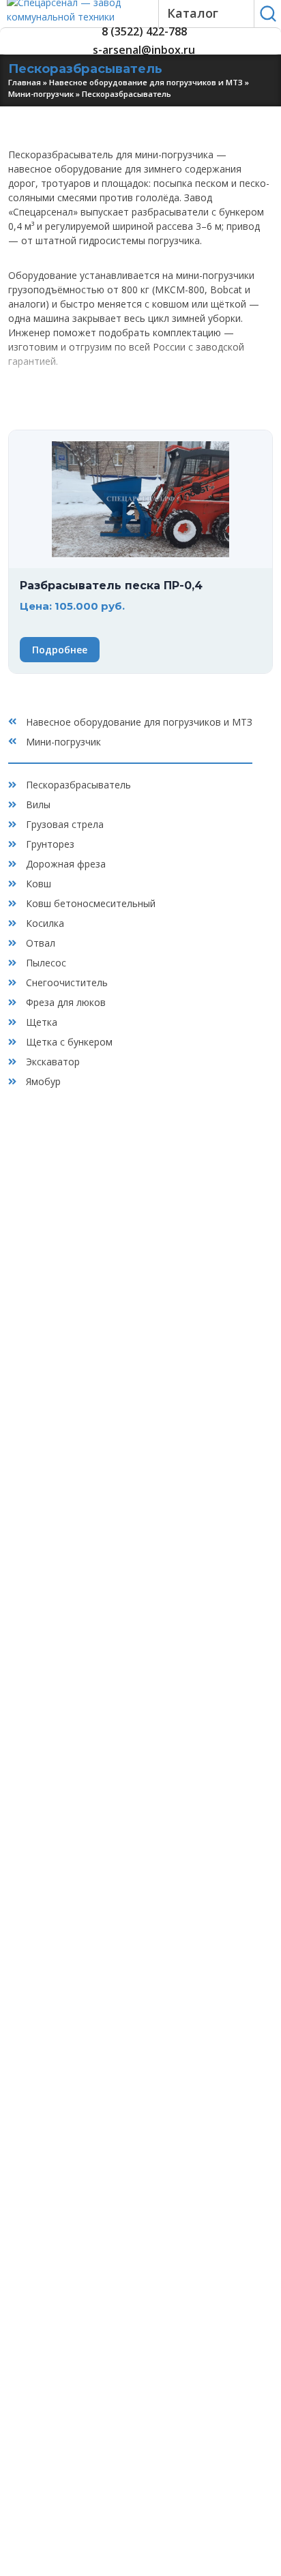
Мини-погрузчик (41, 94)
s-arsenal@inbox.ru (144, 50)
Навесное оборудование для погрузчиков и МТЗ (146, 82)
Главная (25, 82)
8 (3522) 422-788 (144, 32)
